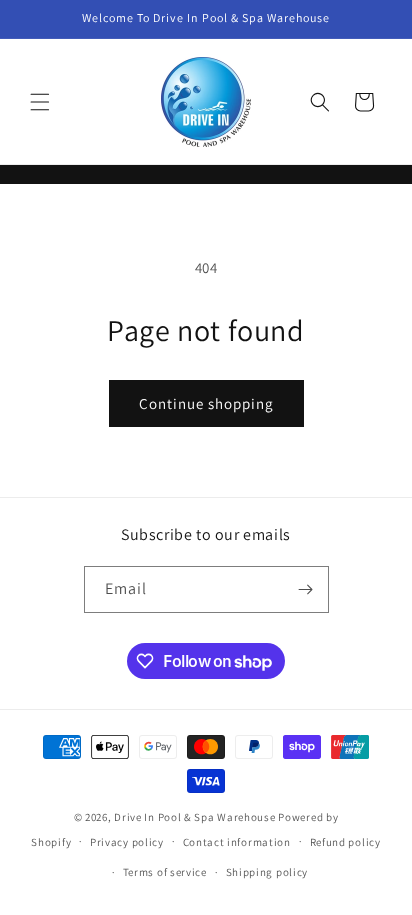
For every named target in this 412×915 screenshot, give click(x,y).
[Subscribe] (306, 589)
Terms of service (165, 872)
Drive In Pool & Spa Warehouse (194, 817)
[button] (40, 102)
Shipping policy (267, 872)
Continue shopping (206, 403)
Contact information (237, 842)
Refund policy (345, 842)
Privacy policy (127, 842)
